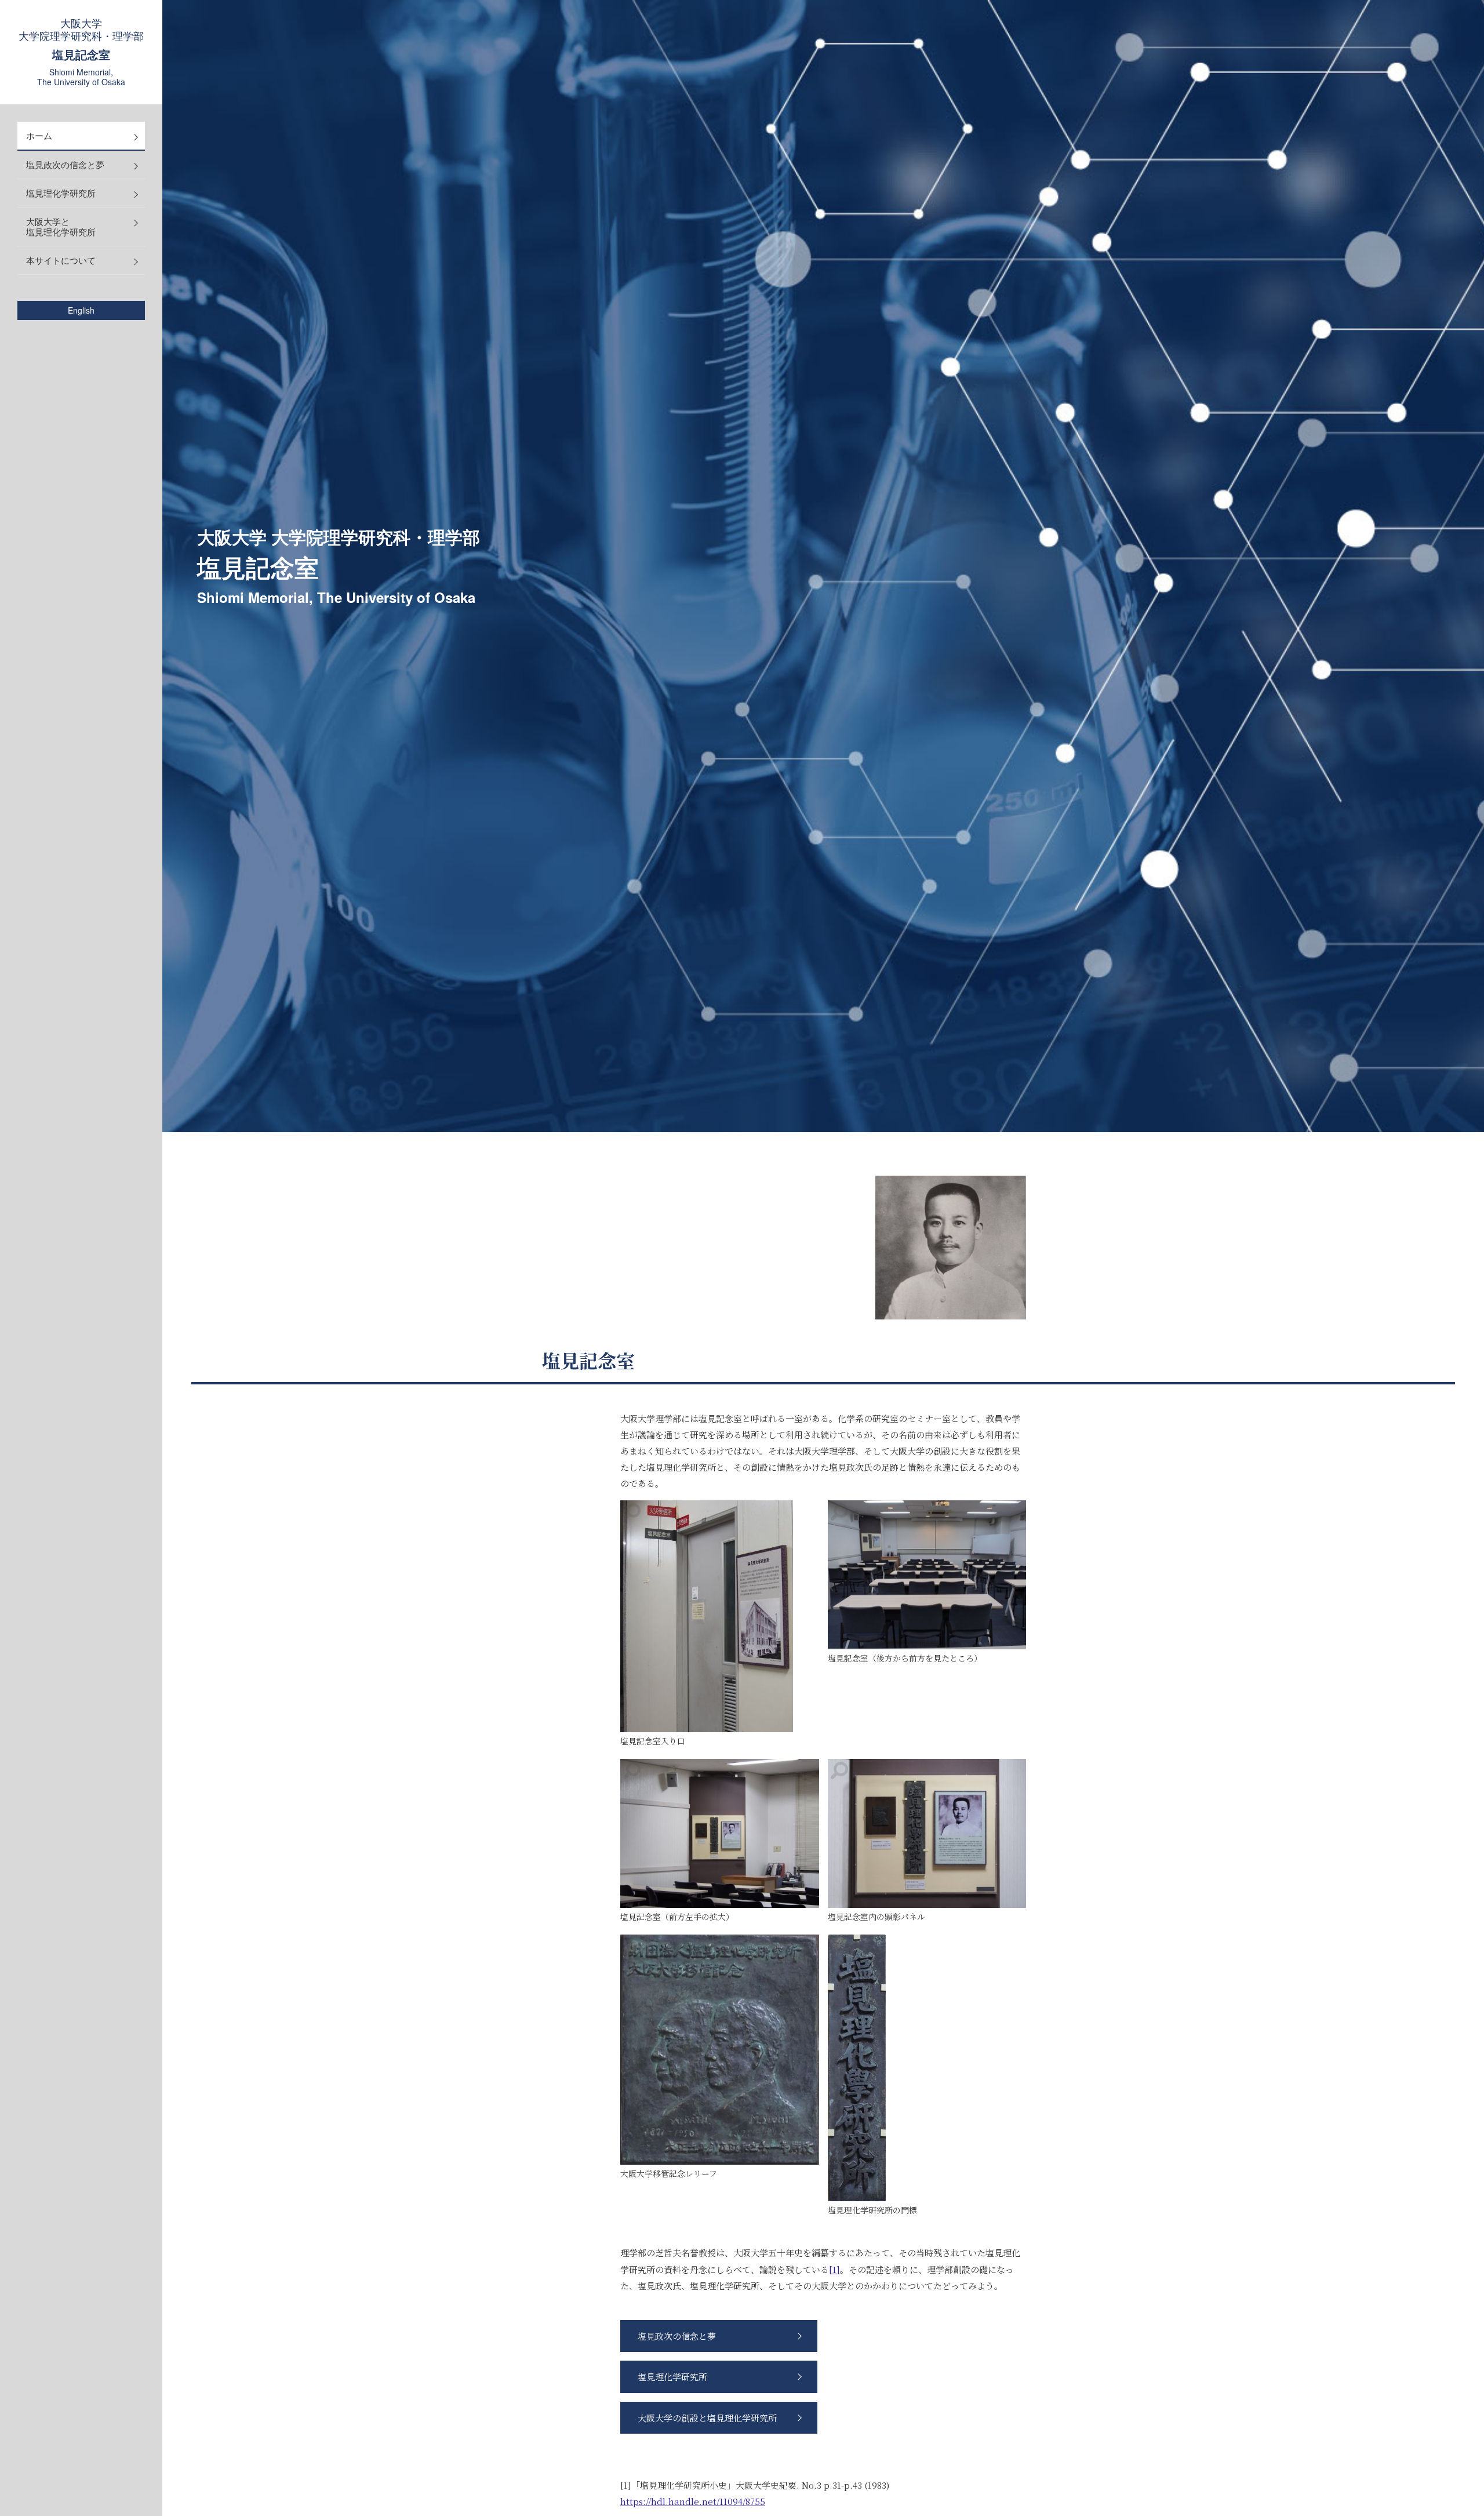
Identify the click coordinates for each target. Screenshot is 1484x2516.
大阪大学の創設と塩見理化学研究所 (707, 2418)
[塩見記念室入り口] (707, 1616)
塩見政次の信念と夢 (65, 164)
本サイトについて (61, 260)
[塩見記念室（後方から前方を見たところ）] (927, 1575)
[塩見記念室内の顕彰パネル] (927, 1833)
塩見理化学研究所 (61, 193)
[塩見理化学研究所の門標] (857, 2068)
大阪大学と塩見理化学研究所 (61, 226)
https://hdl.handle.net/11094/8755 (693, 2501)
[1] (834, 2269)
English (81, 311)
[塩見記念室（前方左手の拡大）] (720, 1833)
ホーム (39, 135)
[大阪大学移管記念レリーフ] (720, 2050)
